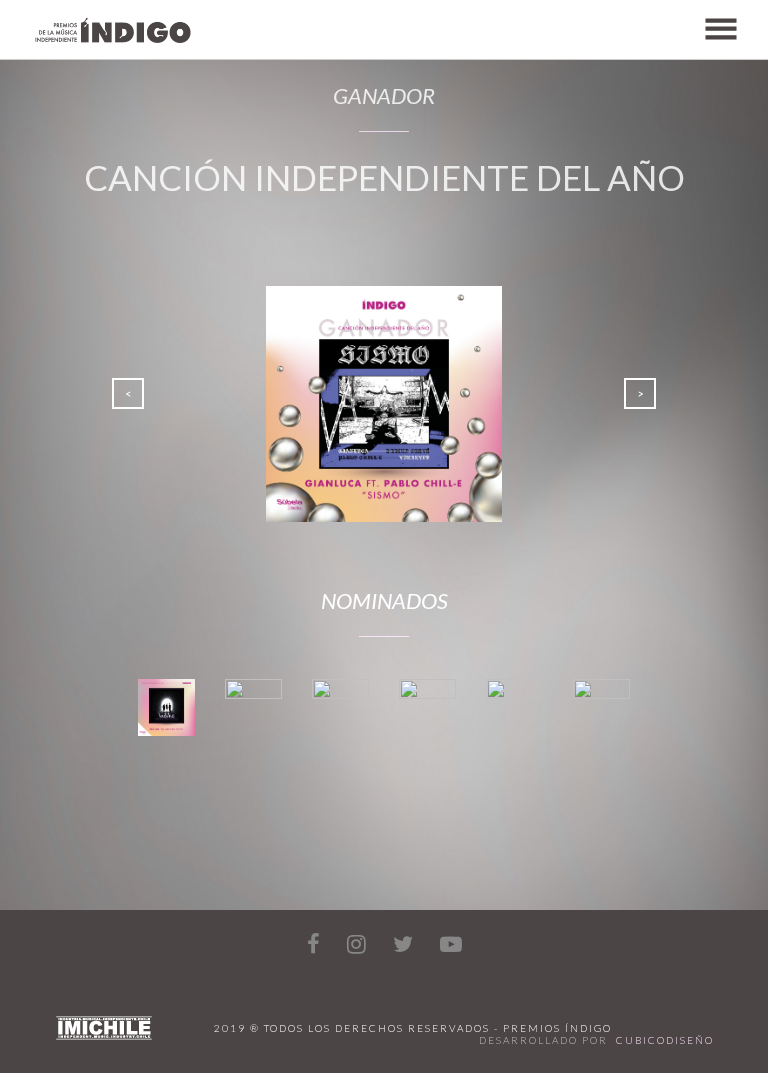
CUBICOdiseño (665, 1040)
